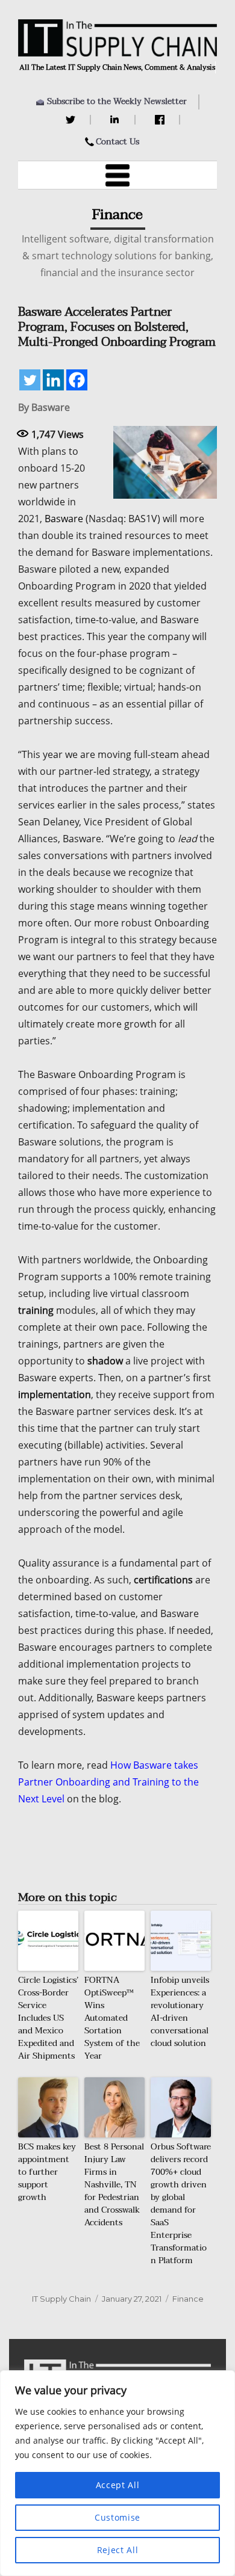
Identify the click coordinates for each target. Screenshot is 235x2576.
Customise (117, 2517)
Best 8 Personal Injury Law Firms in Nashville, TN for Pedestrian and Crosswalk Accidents (114, 2185)
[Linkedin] (53, 380)
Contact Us (117, 142)
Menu (117, 175)
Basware (64, 519)
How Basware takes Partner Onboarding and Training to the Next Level (108, 1782)
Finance (188, 2299)
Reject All (118, 2550)
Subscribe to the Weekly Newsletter (117, 101)
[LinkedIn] (117, 120)
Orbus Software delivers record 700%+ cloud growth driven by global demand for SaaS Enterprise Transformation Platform (181, 2204)
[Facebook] (161, 120)
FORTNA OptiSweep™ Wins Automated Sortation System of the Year (112, 2018)
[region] (117, 2473)
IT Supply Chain (61, 2299)
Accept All (118, 2485)
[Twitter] (72, 120)
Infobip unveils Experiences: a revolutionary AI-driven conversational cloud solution (180, 2012)
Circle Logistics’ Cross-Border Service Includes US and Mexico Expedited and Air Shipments (48, 2018)
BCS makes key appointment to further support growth (47, 2172)
